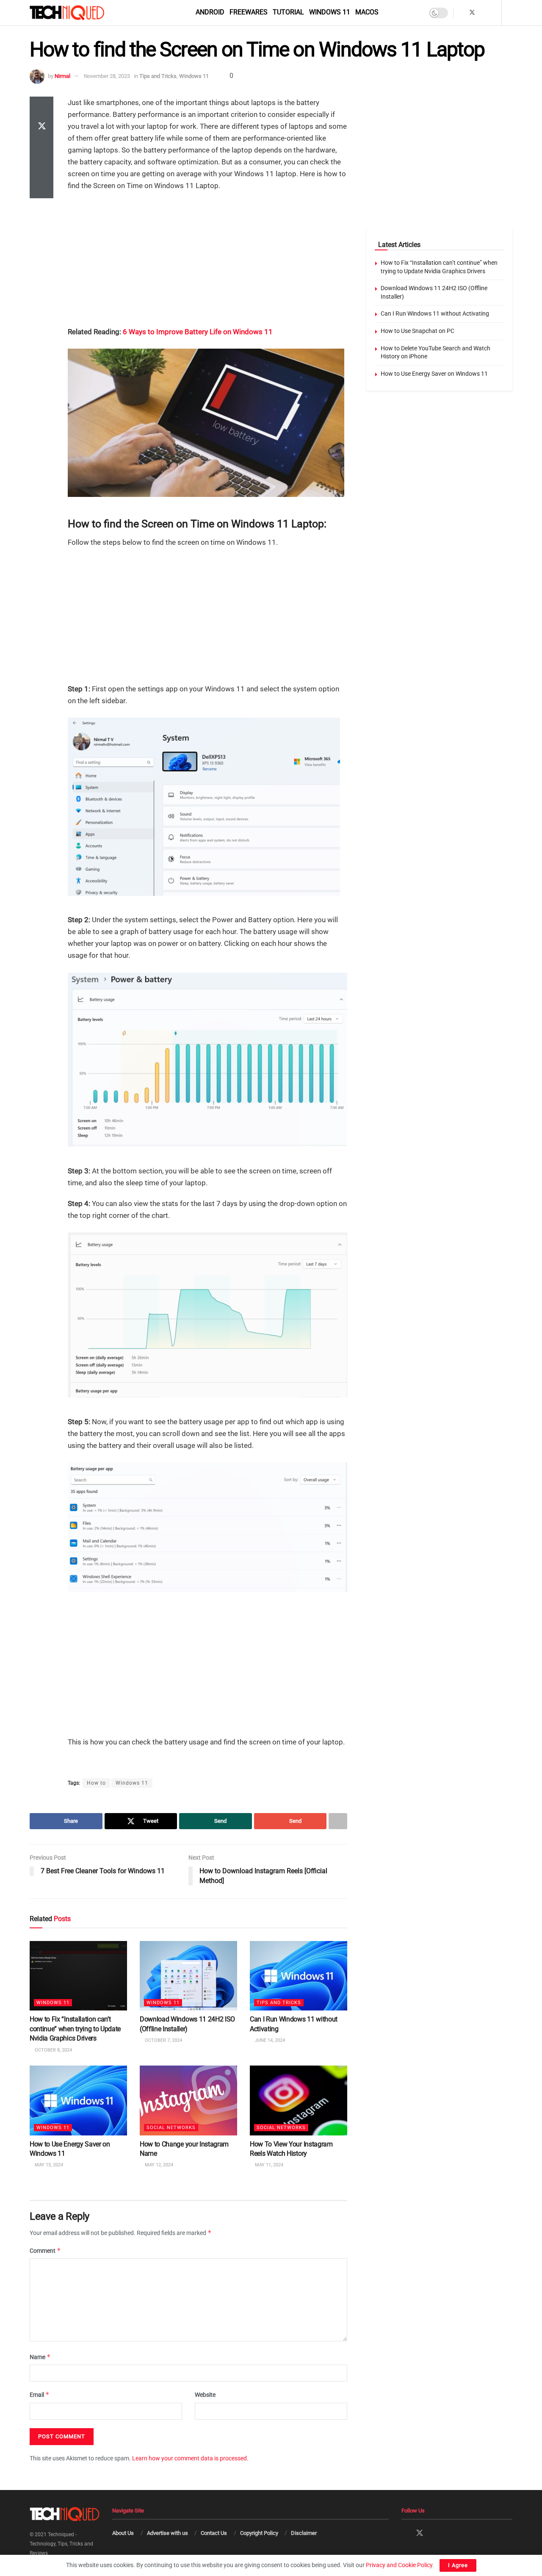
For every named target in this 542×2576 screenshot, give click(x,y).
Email (40, 2394)
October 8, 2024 (53, 2050)
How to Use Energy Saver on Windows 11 (434, 374)
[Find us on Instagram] (483, 13)
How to (96, 1783)
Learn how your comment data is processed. (190, 2458)
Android (210, 12)
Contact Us (214, 2533)
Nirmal (62, 76)
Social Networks (171, 2127)
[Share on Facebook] (41, 107)
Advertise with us (167, 2533)
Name (40, 2357)
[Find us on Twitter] (472, 13)
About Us (123, 2533)
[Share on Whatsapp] (41, 147)
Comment (45, 2250)
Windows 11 (330, 12)
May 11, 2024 (268, 2165)
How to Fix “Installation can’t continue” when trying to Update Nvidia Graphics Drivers (75, 2029)
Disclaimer (304, 2533)
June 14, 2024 (269, 2040)
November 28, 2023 (107, 76)
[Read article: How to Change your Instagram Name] (188, 2100)
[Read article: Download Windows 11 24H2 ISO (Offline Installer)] (188, 1976)
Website (205, 2395)
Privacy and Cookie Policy (399, 2565)
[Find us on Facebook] (461, 13)
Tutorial (288, 12)
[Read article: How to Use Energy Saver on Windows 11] (78, 2100)
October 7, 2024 (163, 2040)
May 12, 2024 (158, 2165)
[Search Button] (510, 13)
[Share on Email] (41, 168)
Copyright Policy (259, 2533)
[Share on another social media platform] (41, 188)
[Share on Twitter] (41, 127)
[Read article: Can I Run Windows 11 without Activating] (299, 1976)
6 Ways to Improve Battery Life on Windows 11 (198, 332)
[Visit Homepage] (81, 13)
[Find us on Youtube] (494, 13)
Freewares (249, 12)
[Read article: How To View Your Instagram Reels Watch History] (299, 2100)
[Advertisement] (207, 260)
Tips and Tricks (158, 76)
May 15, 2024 (48, 2165)
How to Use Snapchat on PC (418, 331)
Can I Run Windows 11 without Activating (435, 313)
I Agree (458, 2565)
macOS (367, 12)
